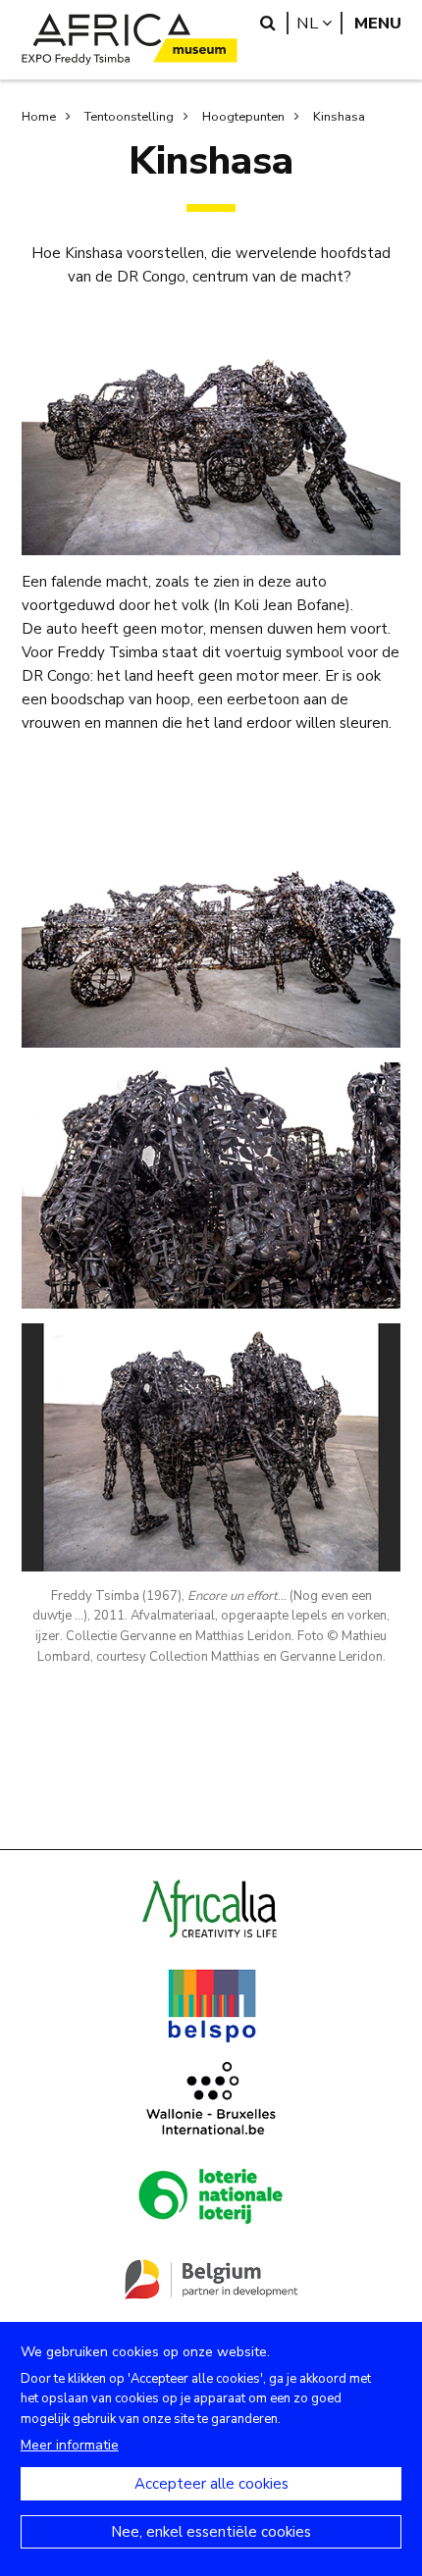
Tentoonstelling (129, 117)
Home (39, 117)
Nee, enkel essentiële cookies (211, 2532)
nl (319, 23)
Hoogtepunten (243, 117)
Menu (378, 23)
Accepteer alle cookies (211, 2484)
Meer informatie (70, 2445)
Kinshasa (339, 117)
